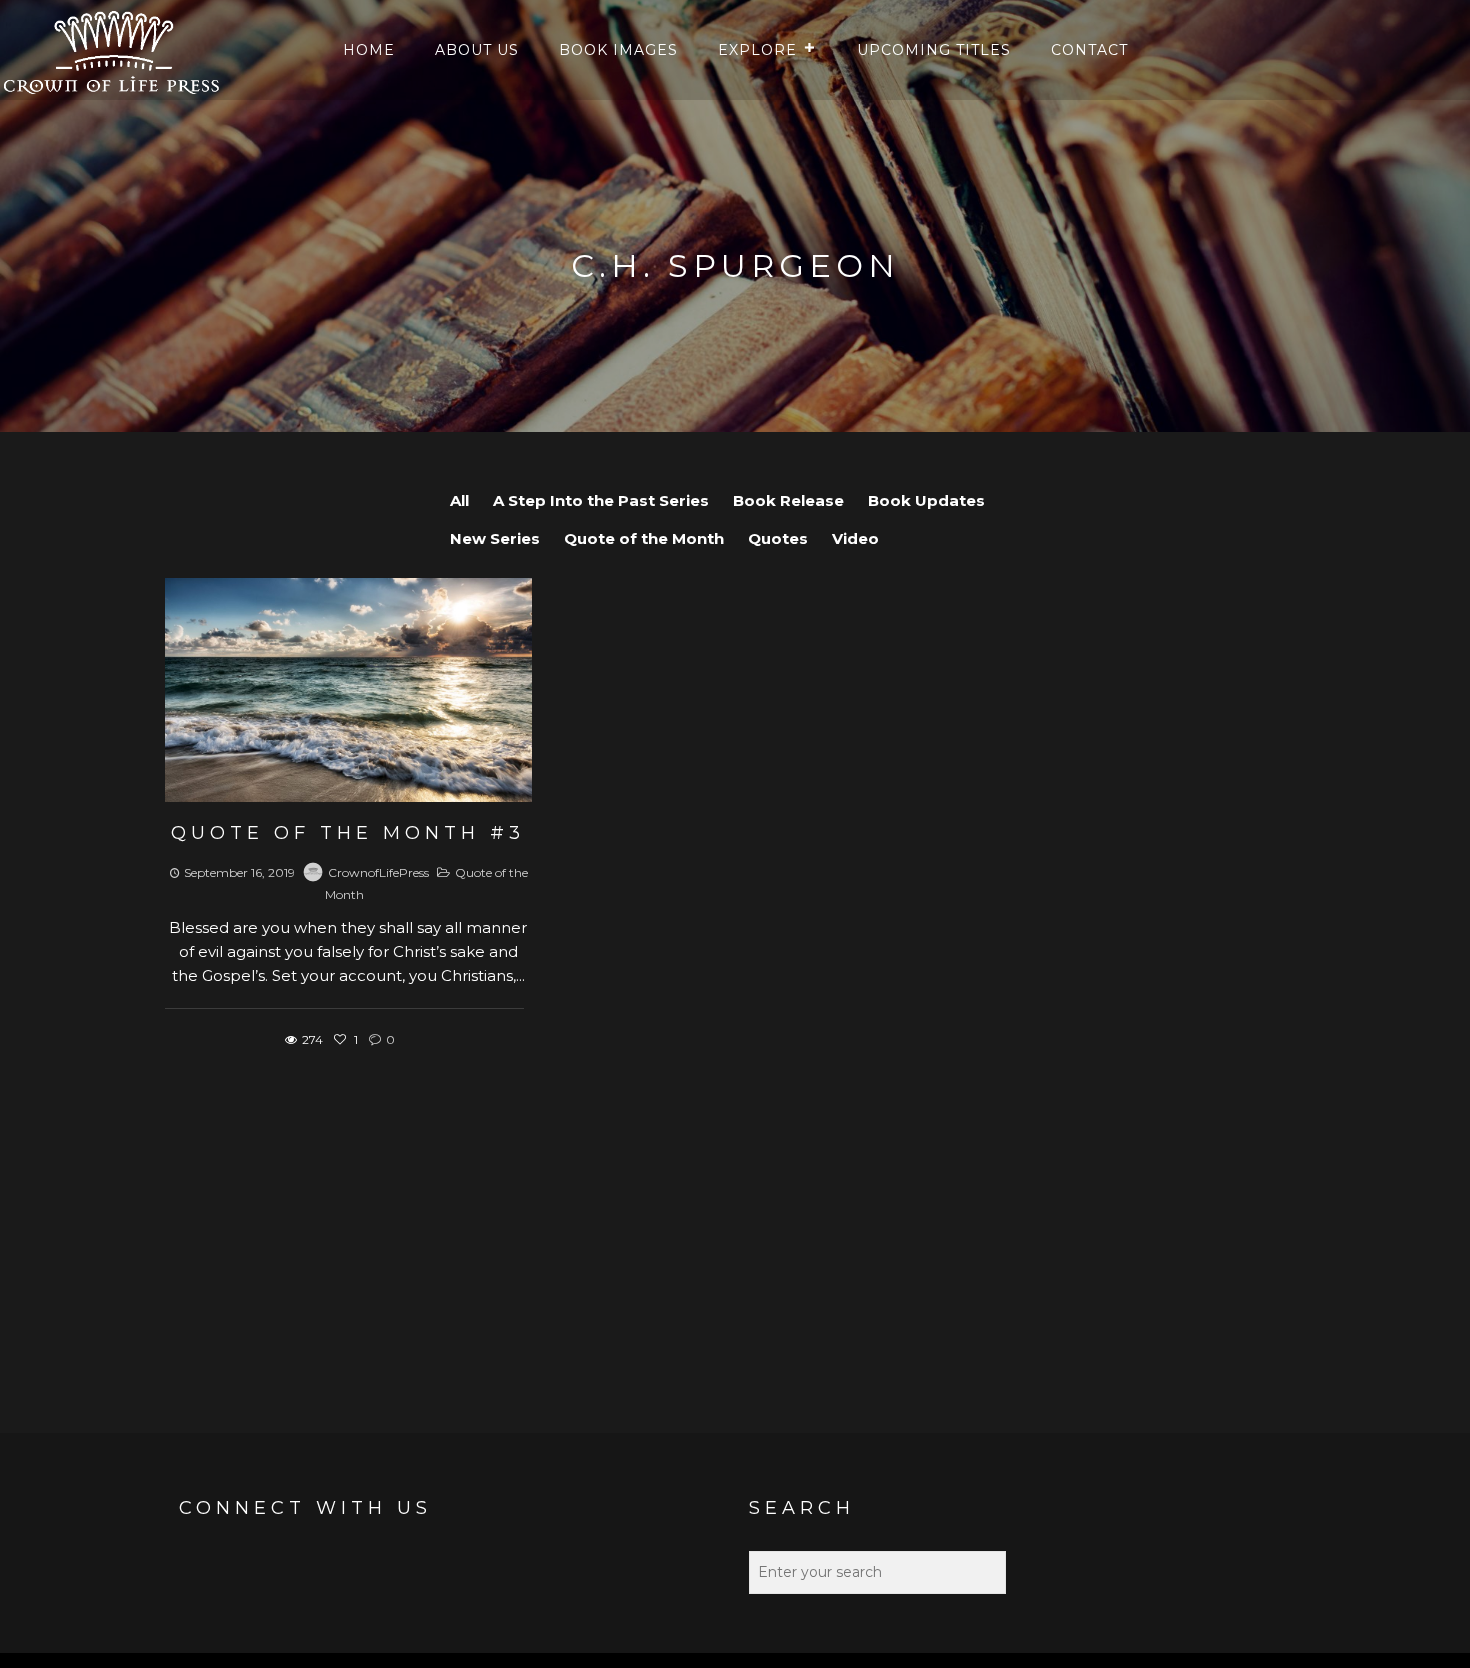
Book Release (788, 500)
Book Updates (926, 500)
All (459, 500)
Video (855, 538)
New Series (495, 538)
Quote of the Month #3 (348, 833)
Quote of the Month (644, 538)
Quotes (778, 538)
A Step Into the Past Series (601, 500)
